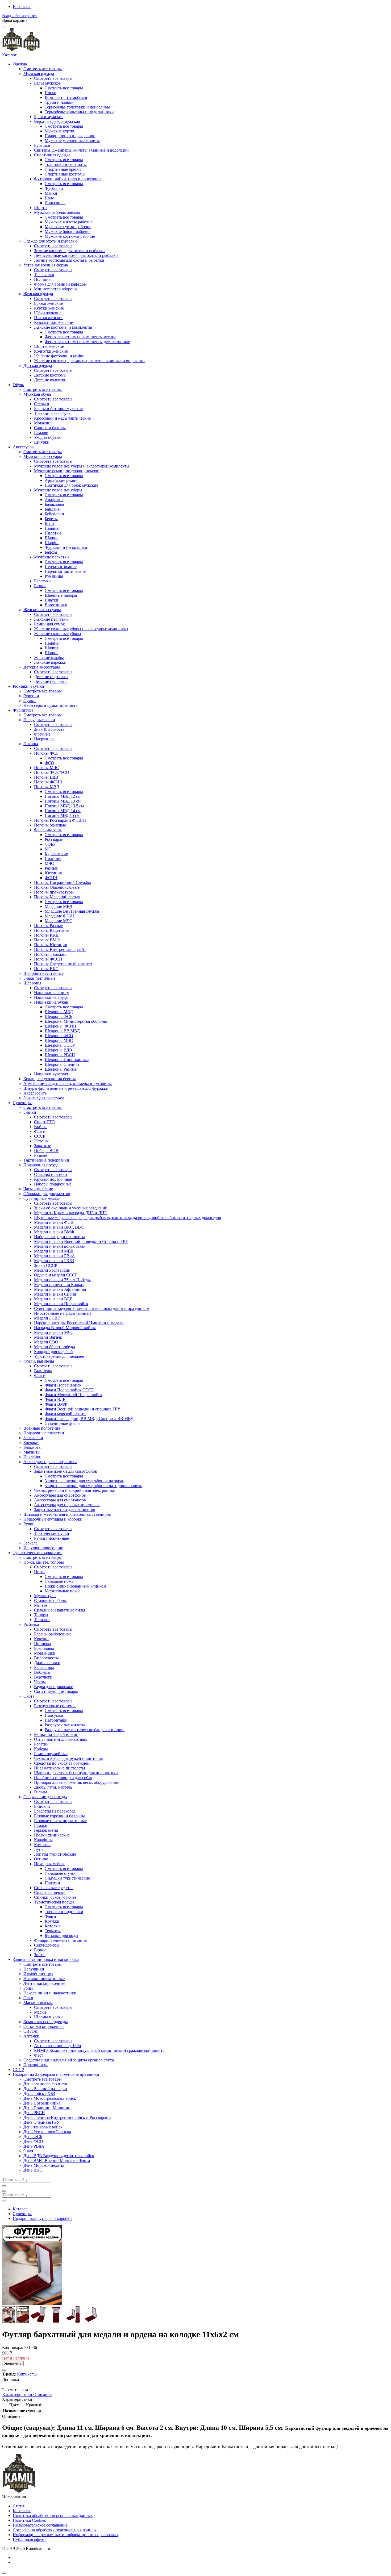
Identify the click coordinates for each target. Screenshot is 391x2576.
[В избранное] (4, 2370)
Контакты (22, 7)
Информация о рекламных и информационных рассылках (66, 2535)
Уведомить (13, 2363)
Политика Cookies (29, 2520)
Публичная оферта (30, 2539)
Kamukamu (27, 2374)
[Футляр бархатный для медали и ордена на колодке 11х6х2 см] (9, 2321)
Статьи (19, 2506)
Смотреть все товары (43, 69)
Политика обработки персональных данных (53, 2516)
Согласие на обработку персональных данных (55, 2530)
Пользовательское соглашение (40, 2525)
